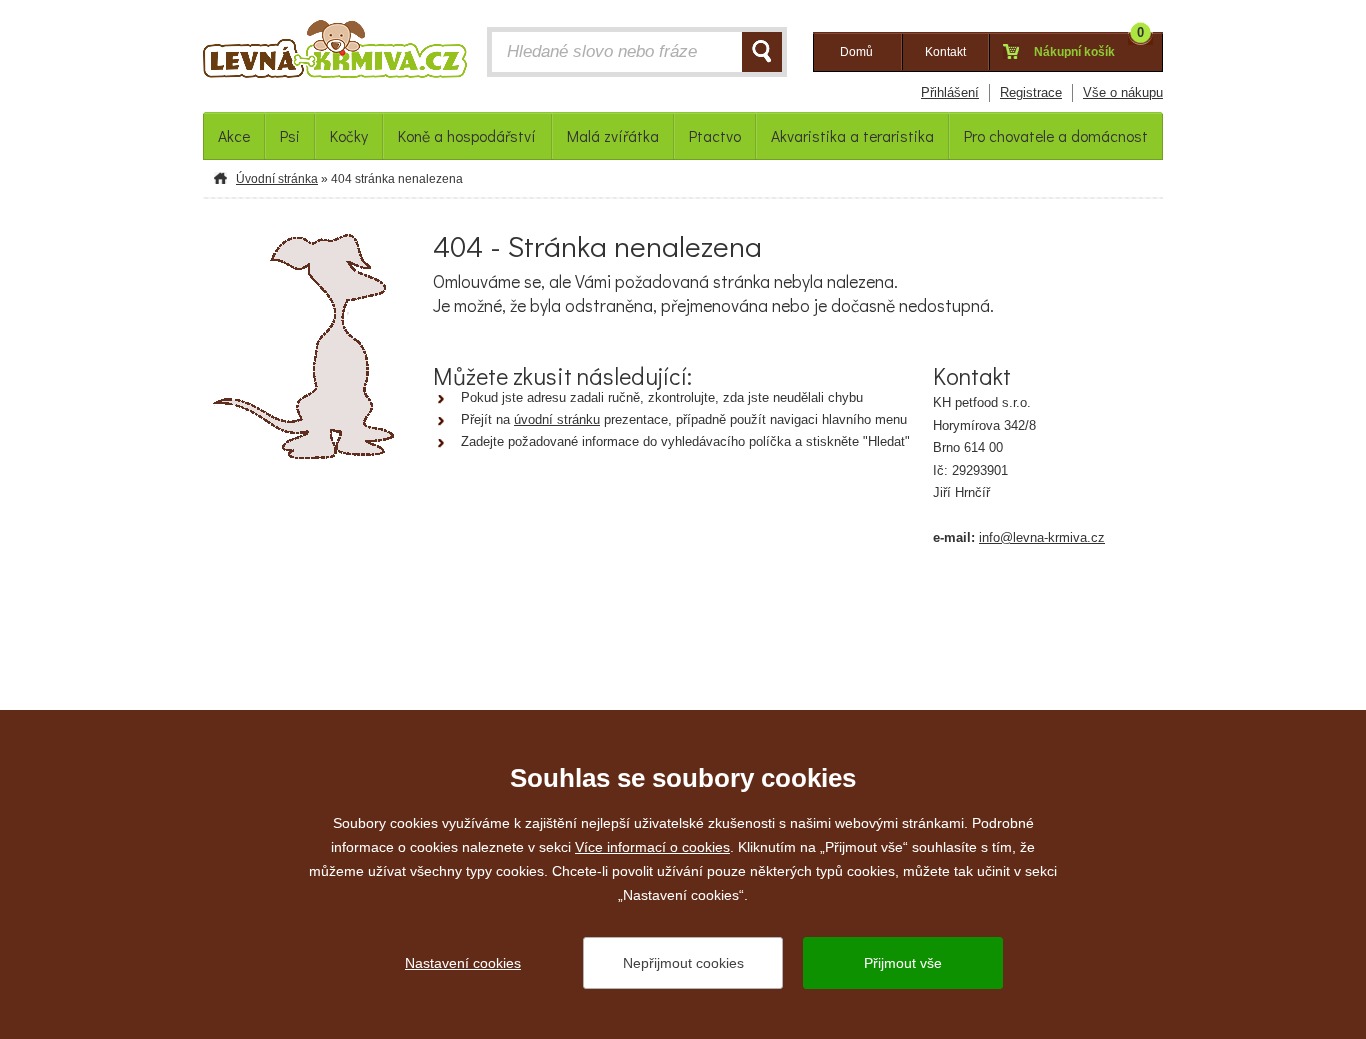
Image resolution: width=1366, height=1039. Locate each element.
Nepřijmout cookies (683, 963)
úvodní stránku (557, 419)
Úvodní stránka (277, 179)
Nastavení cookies (463, 963)
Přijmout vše (903, 963)
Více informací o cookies (652, 847)
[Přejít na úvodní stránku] (335, 54)
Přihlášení (950, 92)
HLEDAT (762, 52)
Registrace (1031, 92)
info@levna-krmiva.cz (1042, 537)
